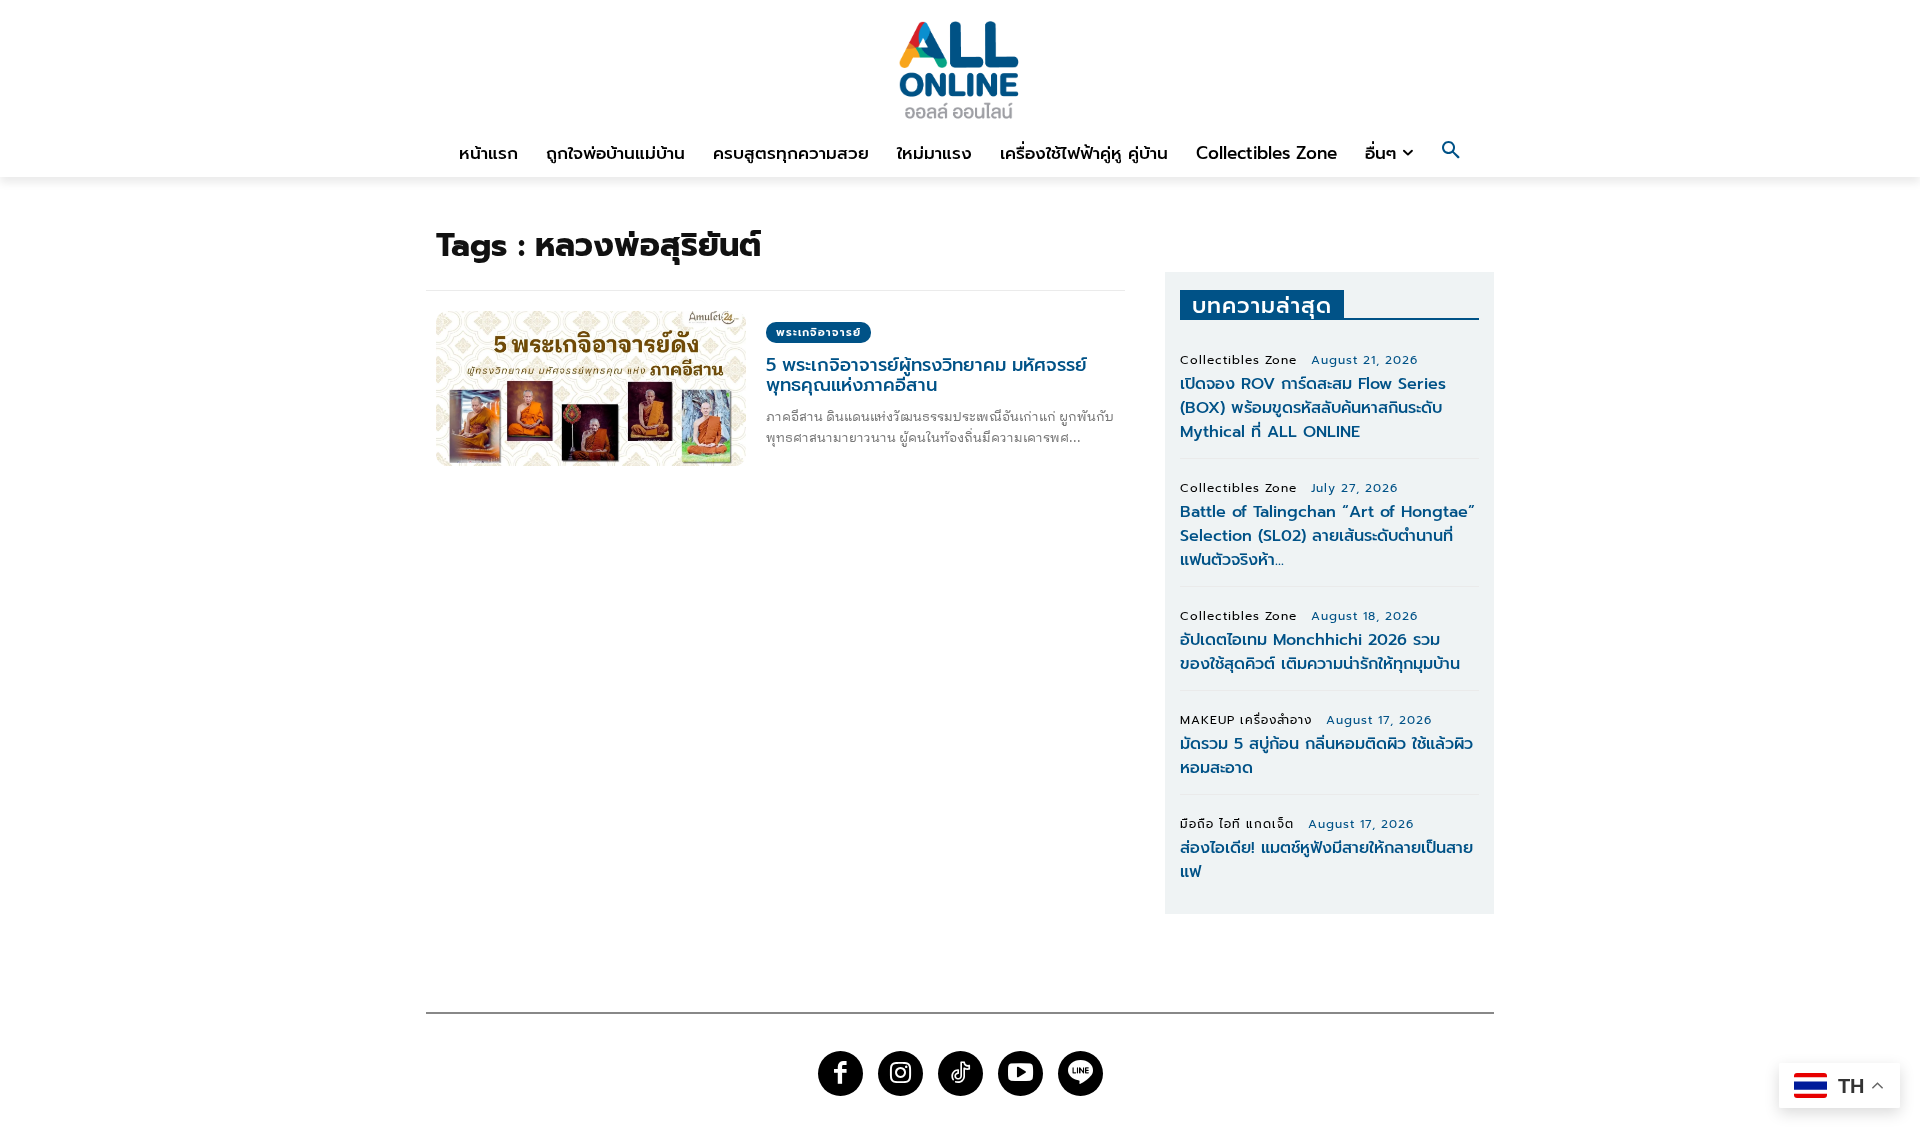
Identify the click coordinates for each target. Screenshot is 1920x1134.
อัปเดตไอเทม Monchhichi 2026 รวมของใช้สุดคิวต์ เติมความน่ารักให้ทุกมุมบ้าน (1320, 652)
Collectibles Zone (1238, 360)
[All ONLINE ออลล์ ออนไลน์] (960, 69)
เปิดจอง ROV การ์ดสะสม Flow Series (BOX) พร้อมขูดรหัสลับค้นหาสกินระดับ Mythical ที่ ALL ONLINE (1313, 408)
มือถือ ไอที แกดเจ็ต (1237, 824)
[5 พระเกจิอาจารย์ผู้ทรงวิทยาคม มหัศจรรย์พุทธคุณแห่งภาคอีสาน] (591, 388)
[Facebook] (840, 1073)
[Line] (1080, 1073)
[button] (1451, 153)
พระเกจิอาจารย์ (818, 332)
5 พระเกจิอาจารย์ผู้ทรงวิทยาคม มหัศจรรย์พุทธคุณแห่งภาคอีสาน (926, 375)
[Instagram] (900, 1073)
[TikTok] (960, 1073)
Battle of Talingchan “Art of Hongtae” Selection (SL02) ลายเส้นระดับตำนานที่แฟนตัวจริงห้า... (1327, 536)
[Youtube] (1020, 1073)
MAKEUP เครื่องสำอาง (1246, 720)
